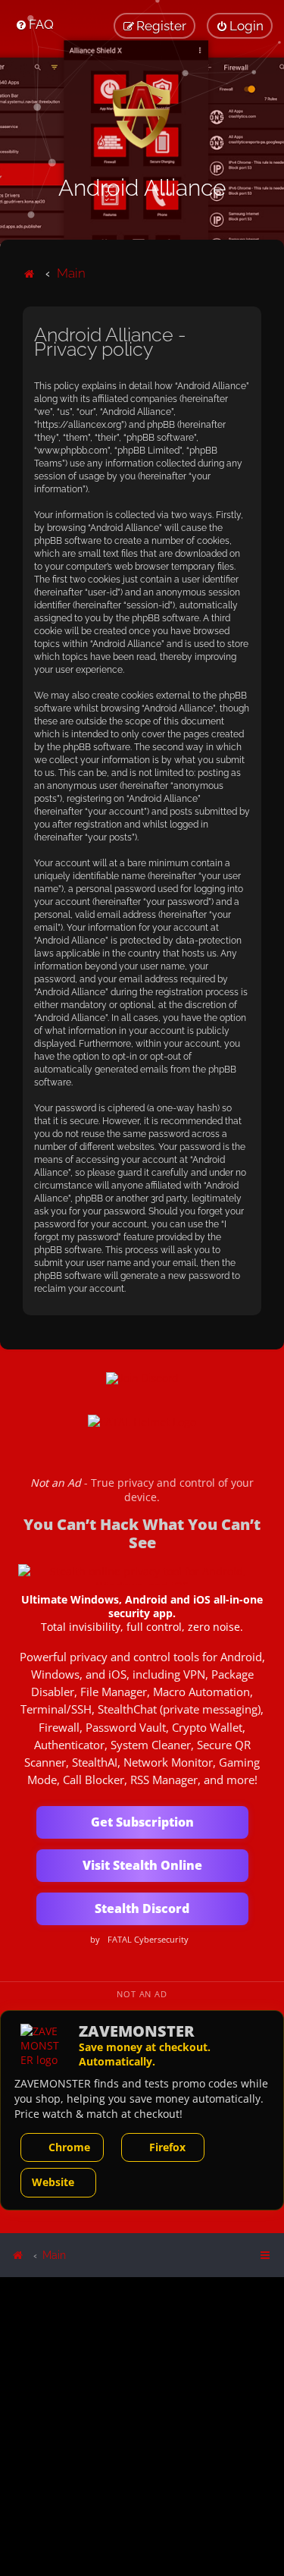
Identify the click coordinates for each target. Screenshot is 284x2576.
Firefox (167, 2147)
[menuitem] (34, 24)
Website (53, 2182)
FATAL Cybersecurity (148, 1940)
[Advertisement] (142, 2425)
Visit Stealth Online (142, 1865)
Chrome (69, 2147)
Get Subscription (142, 1822)
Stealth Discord (142, 1908)
